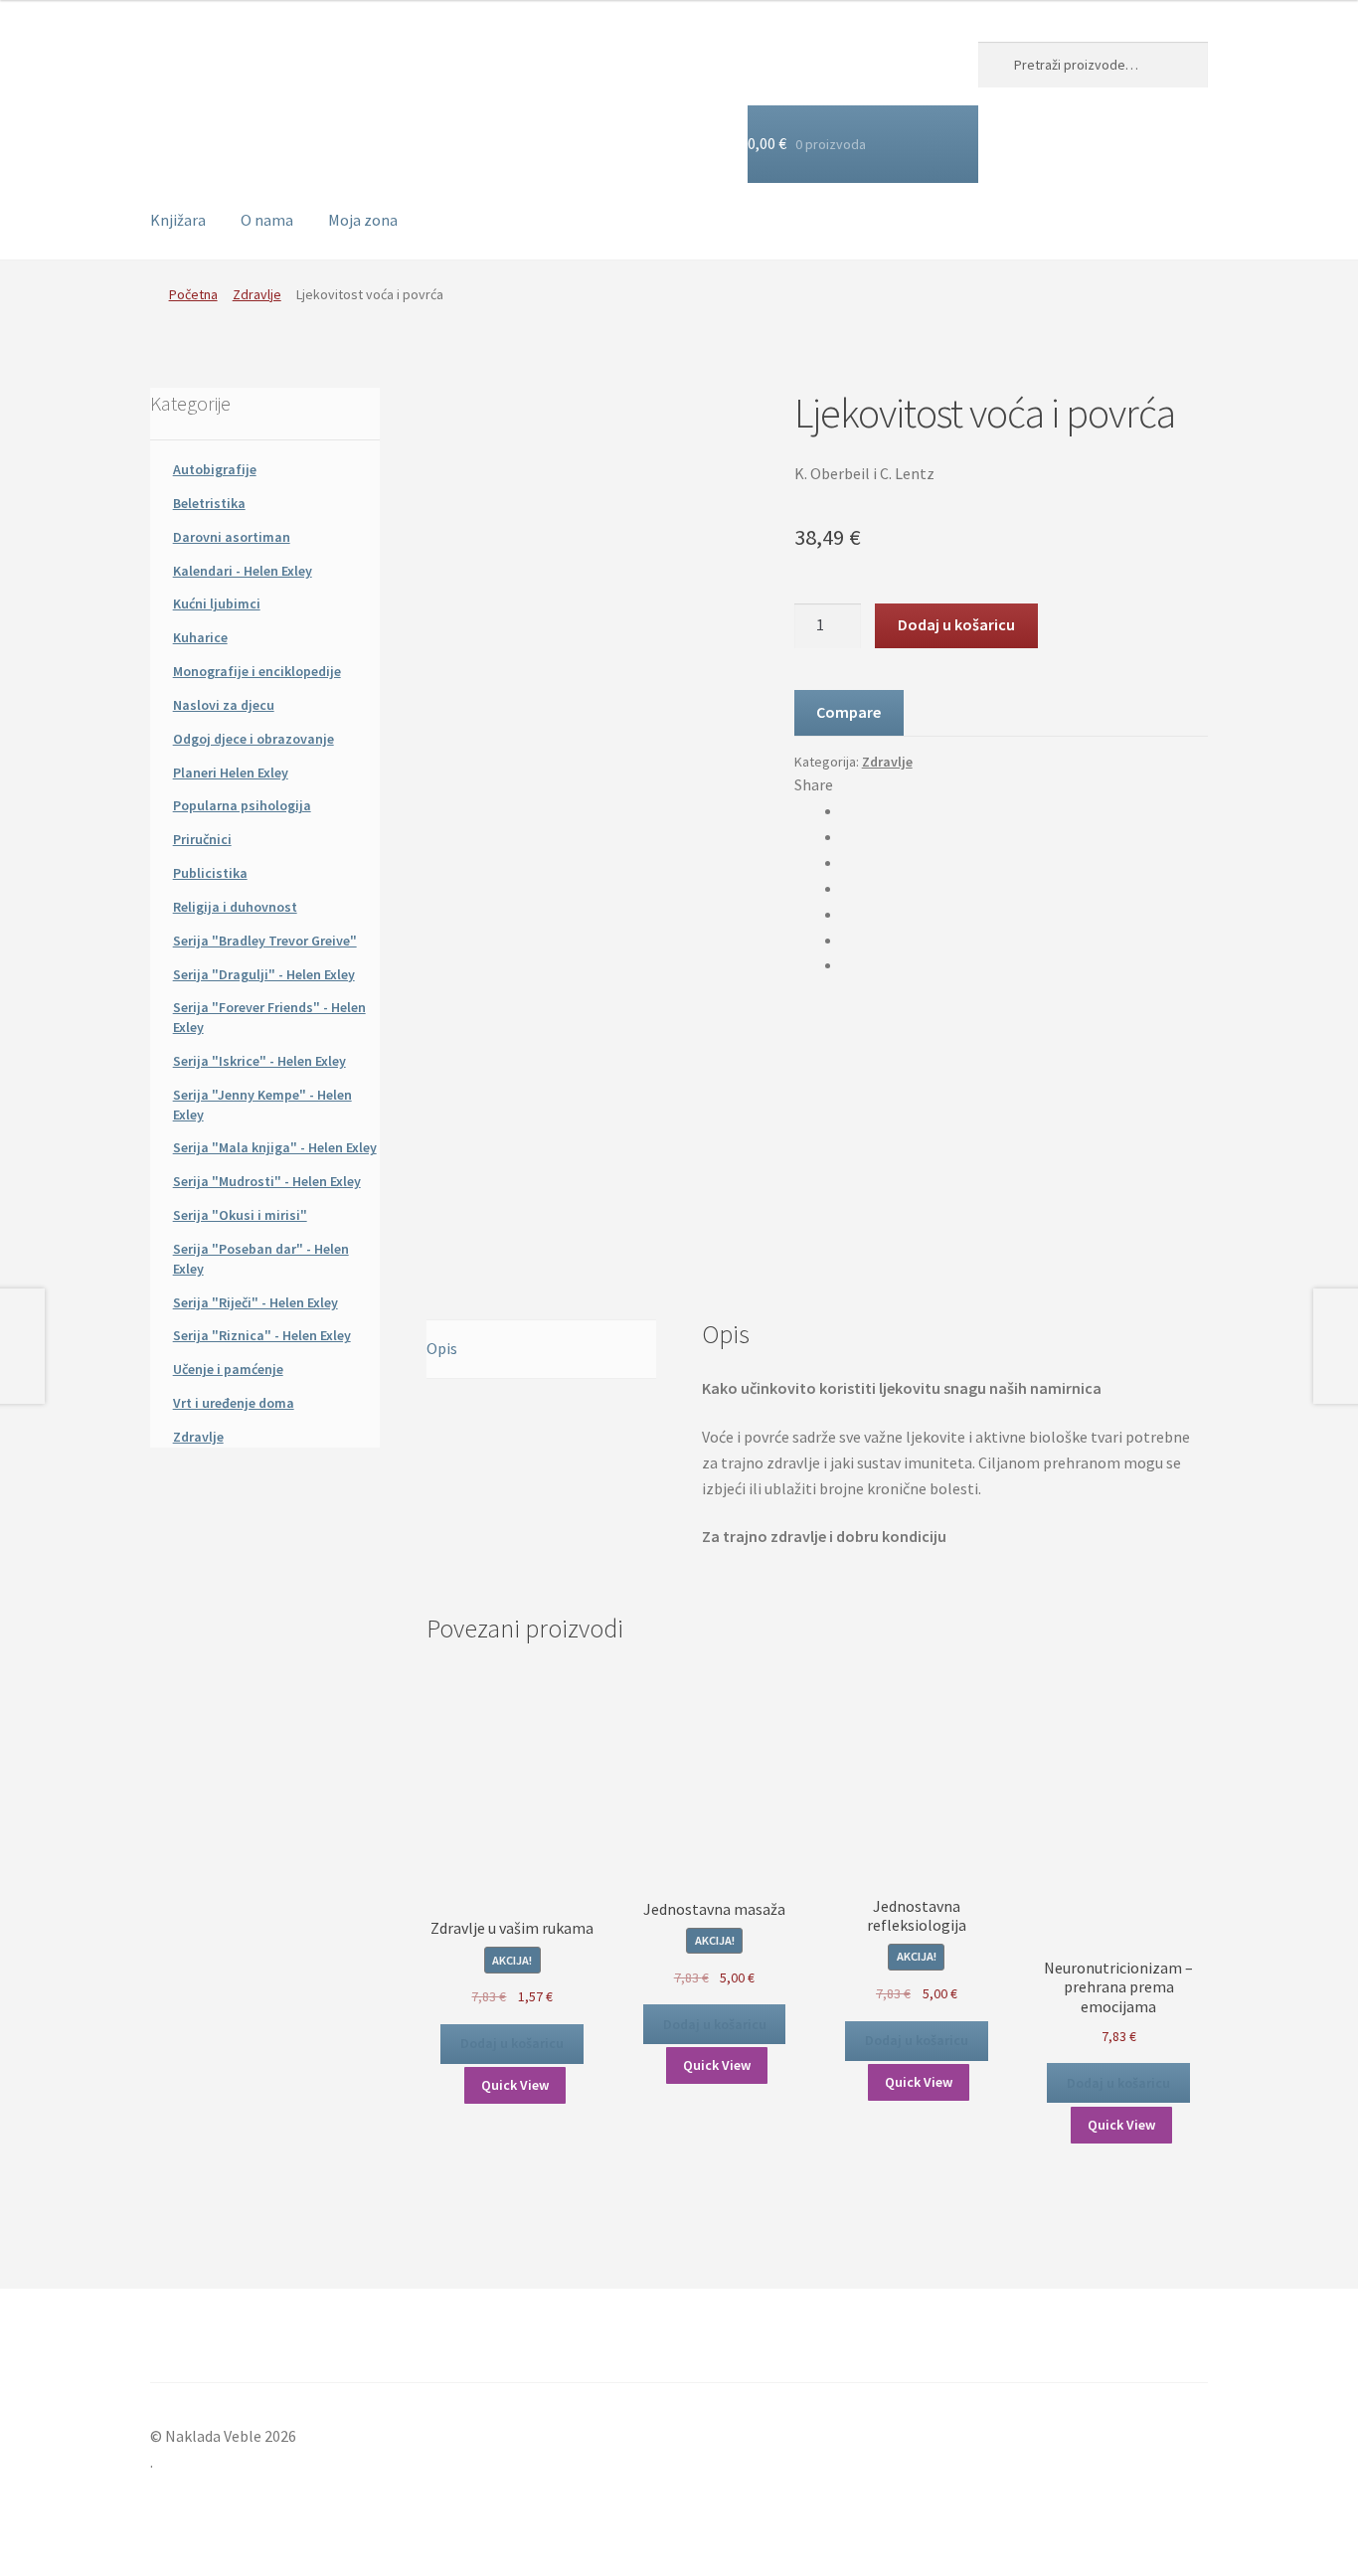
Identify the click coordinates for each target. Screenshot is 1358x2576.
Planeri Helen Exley (231, 773)
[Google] (848, 862)
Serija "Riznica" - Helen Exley (262, 1335)
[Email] (848, 964)
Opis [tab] (442, 1348)
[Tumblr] (848, 914)
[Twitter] (848, 836)
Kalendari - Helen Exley (243, 571)
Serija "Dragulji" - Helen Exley (264, 974)
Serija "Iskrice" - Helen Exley (259, 1061)
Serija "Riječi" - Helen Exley (255, 1302)
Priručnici (202, 839)
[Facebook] (848, 810)
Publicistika (210, 873)
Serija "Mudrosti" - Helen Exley (267, 1181)
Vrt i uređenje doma (234, 1403)
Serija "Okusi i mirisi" (240, 1215)
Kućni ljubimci (217, 603)
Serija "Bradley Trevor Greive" (265, 941)
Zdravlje (257, 294)
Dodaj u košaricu (956, 624)
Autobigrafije (215, 469)
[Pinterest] (848, 940)
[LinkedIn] (848, 888)
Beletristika (209, 503)
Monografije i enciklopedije (257, 671)
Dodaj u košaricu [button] (512, 2043)
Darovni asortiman (232, 537)
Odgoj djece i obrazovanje (254, 739)
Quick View (515, 2085)
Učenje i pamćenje (228, 1369)
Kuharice (200, 637)
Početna (193, 294)
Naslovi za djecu (224, 705)
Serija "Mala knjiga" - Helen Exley (275, 1147)
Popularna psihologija (242, 805)
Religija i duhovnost (235, 907)
